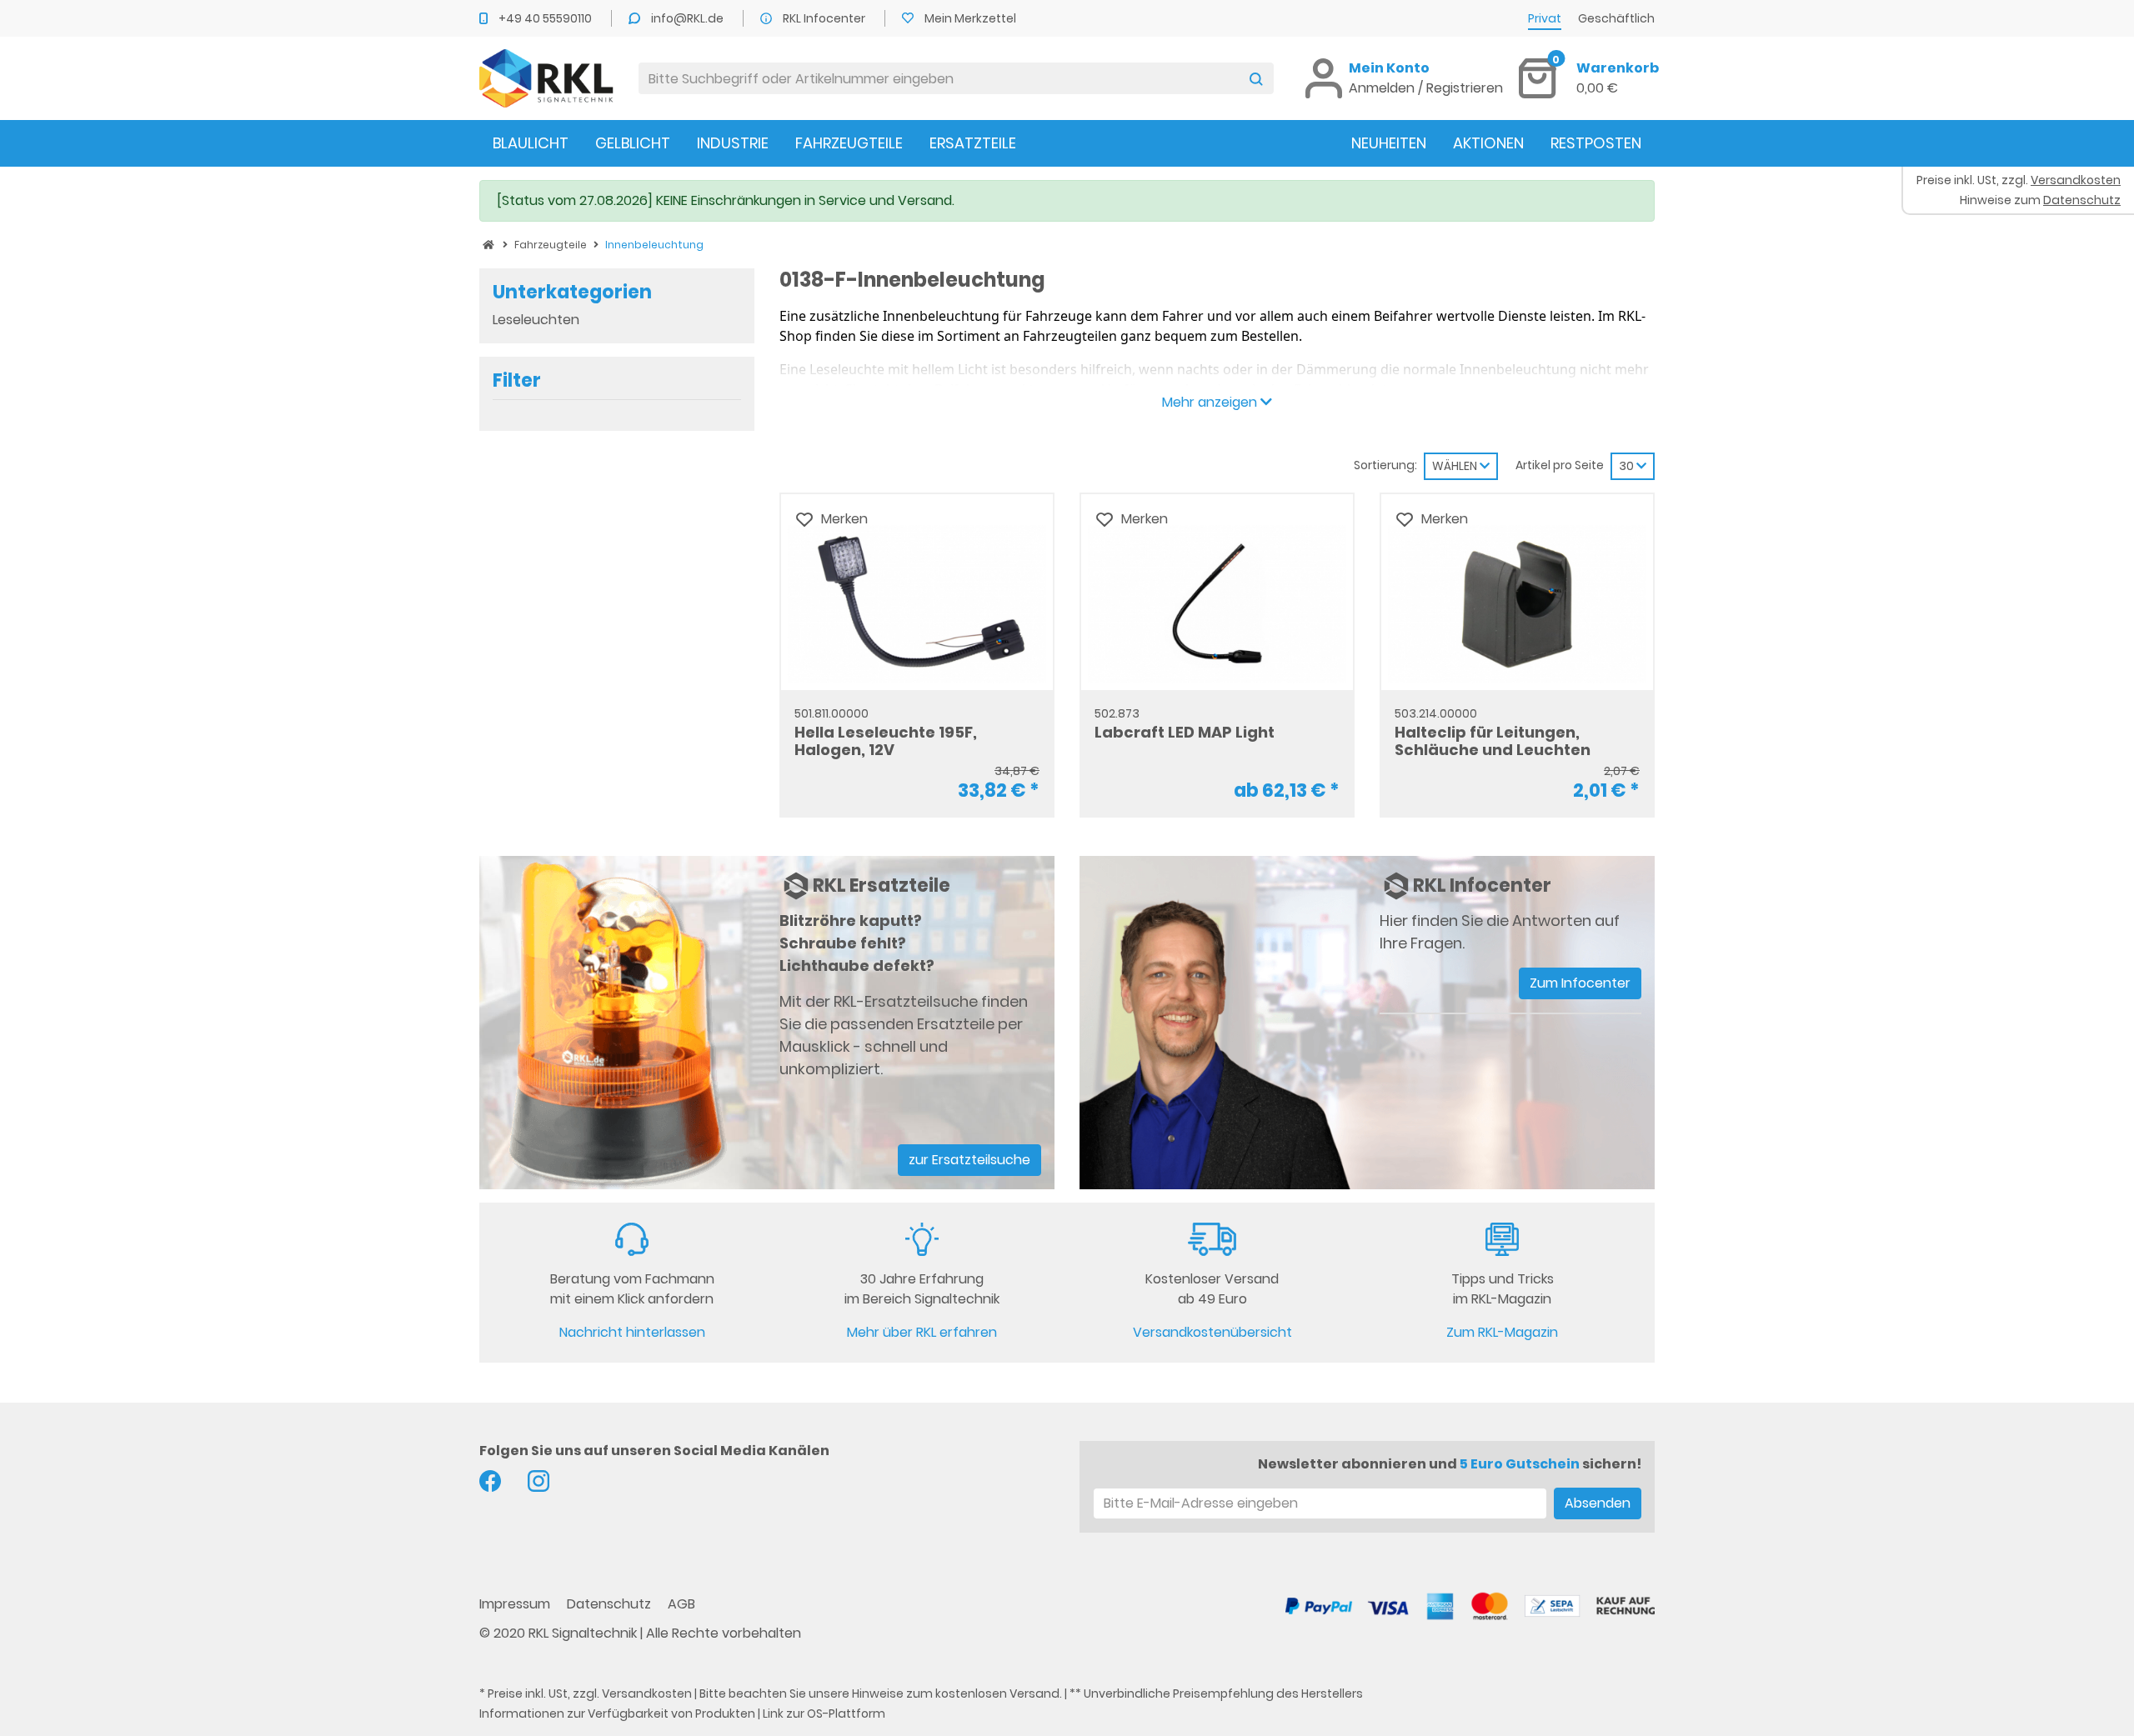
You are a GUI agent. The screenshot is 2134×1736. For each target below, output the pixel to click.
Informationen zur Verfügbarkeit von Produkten (617, 1713)
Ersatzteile (973, 143)
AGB (681, 1604)
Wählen (1456, 466)
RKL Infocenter (825, 18)
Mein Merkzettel (970, 18)
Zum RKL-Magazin (1502, 1332)
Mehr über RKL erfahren (922, 1332)
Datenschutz (611, 1604)
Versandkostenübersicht (1212, 1332)
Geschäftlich (1616, 18)
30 (1628, 466)
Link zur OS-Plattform (824, 1713)
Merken (844, 519)
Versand (1034, 1693)
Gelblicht (633, 143)
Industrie (733, 143)
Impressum (516, 1604)
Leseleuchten (536, 320)
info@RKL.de (689, 18)
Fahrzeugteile (849, 143)
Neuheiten (1389, 143)
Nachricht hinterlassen (632, 1332)
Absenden (1598, 1503)
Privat (1545, 18)
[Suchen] (1256, 78)
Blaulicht (531, 143)
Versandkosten (647, 1693)
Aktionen (1488, 143)
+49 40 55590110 (546, 18)
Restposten (1596, 143)
